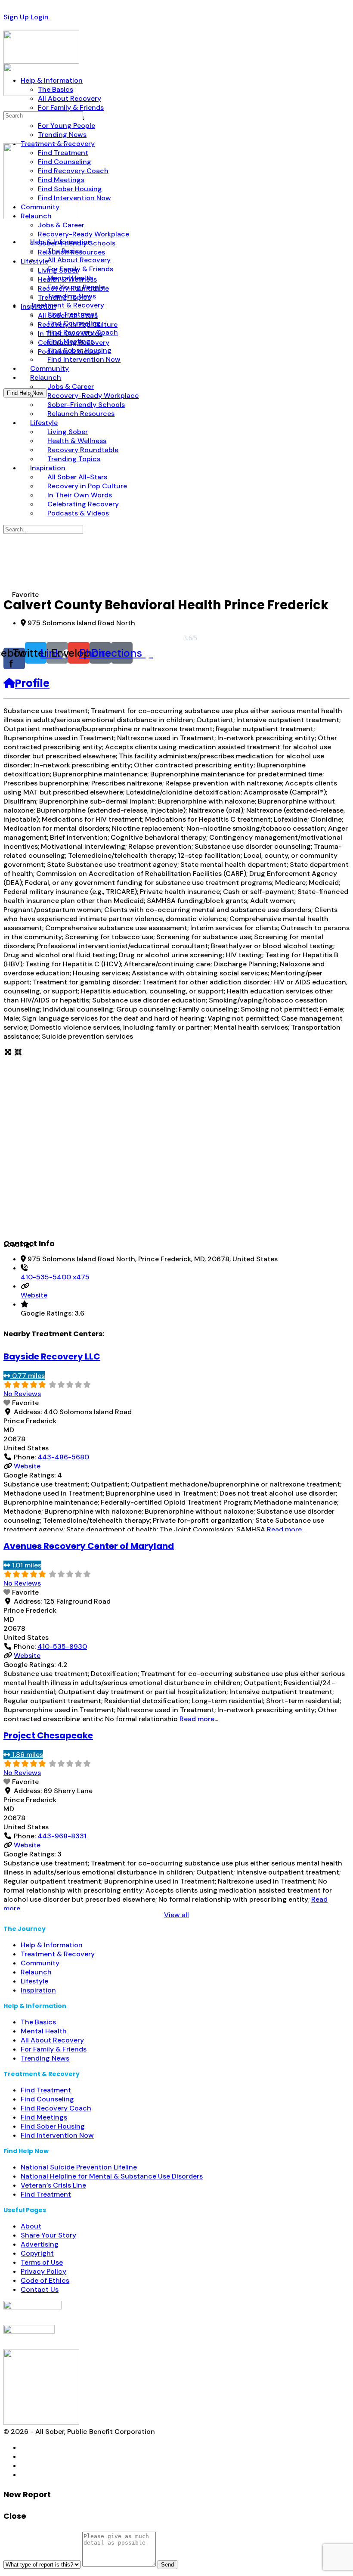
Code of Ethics (45, 2280)
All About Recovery (52, 2040)
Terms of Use (42, 2262)
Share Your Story (48, 2235)
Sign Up (16, 17)
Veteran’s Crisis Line (53, 2185)
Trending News (45, 2058)
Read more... (286, 1529)
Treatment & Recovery (58, 1954)
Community (40, 1963)
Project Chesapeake (48, 1735)
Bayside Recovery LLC (52, 1356)
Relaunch (36, 1972)
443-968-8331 (62, 1836)
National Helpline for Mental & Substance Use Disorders (112, 2176)
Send (167, 2565)
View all (176, 1915)
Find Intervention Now (57, 2135)
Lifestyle (34, 1981)
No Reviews (22, 1394)
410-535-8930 (62, 1646)
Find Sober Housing (53, 2126)
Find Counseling (47, 2099)
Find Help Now (25, 393)
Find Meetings (44, 2117)
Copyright (37, 2253)
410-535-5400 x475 (55, 1277)
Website (34, 1295)
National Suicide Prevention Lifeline (79, 2167)
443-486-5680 (63, 1457)
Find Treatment (46, 2090)
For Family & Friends (54, 2049)
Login (40, 17)
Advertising (40, 2244)
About (31, 2226)
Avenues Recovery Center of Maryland (89, 1546)
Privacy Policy (43, 2271)
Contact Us (40, 2289)
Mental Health (44, 2031)
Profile (32, 683)
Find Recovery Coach (56, 2108)
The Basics (38, 2022)
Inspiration (38, 1990)
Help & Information (52, 1945)
